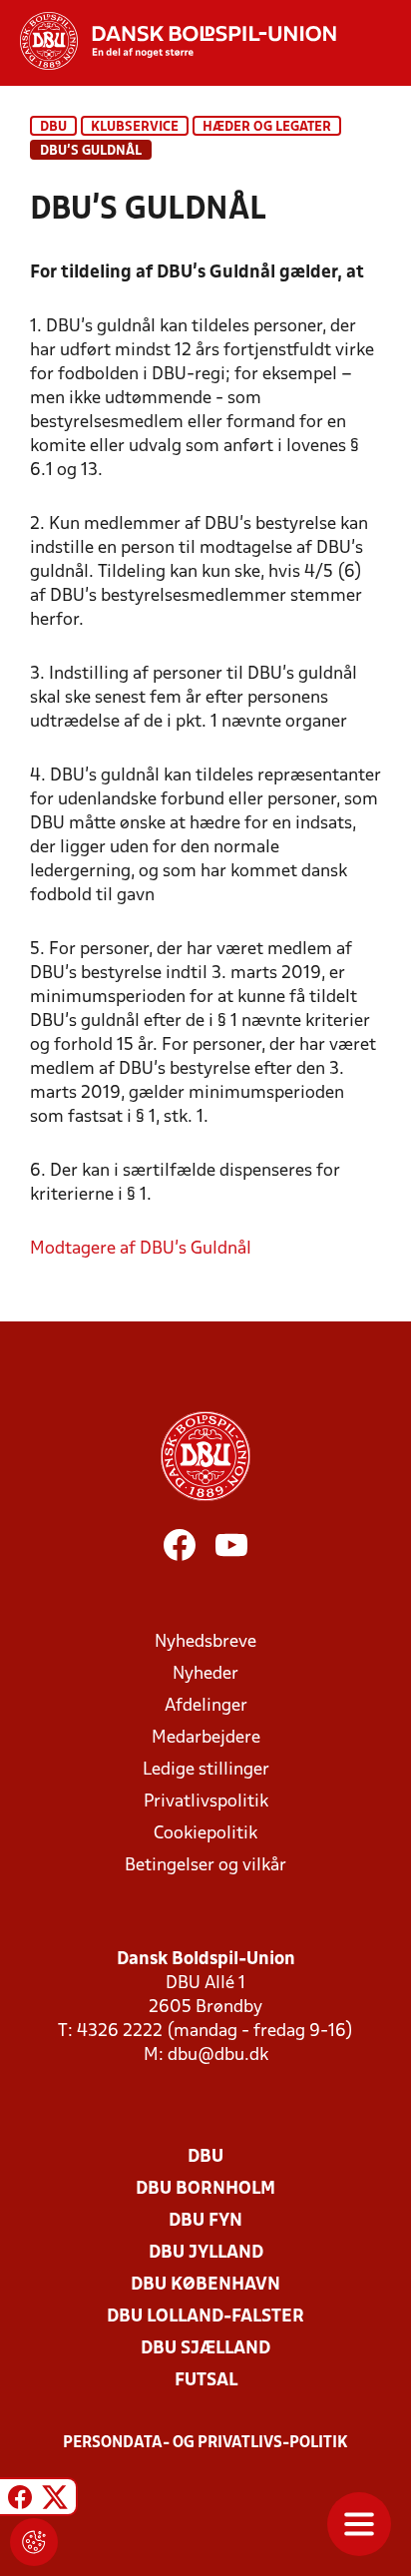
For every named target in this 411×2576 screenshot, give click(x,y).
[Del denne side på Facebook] (20, 2500)
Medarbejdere (206, 1738)
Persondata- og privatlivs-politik (205, 2443)
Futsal (206, 2381)
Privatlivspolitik (206, 1802)
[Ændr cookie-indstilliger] (34, 2542)
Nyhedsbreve (205, 1642)
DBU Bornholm (205, 2189)
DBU (53, 127)
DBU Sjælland (205, 2349)
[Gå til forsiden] (168, 41)
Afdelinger (206, 1706)
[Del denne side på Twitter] (55, 2500)
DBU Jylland (206, 2253)
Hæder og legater (267, 127)
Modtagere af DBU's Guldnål (141, 1249)
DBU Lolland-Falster (205, 2317)
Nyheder (205, 1674)
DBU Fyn (205, 2221)
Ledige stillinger (206, 1770)
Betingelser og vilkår (205, 1866)
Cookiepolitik (205, 1834)
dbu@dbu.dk (218, 2056)
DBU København (205, 2285)
